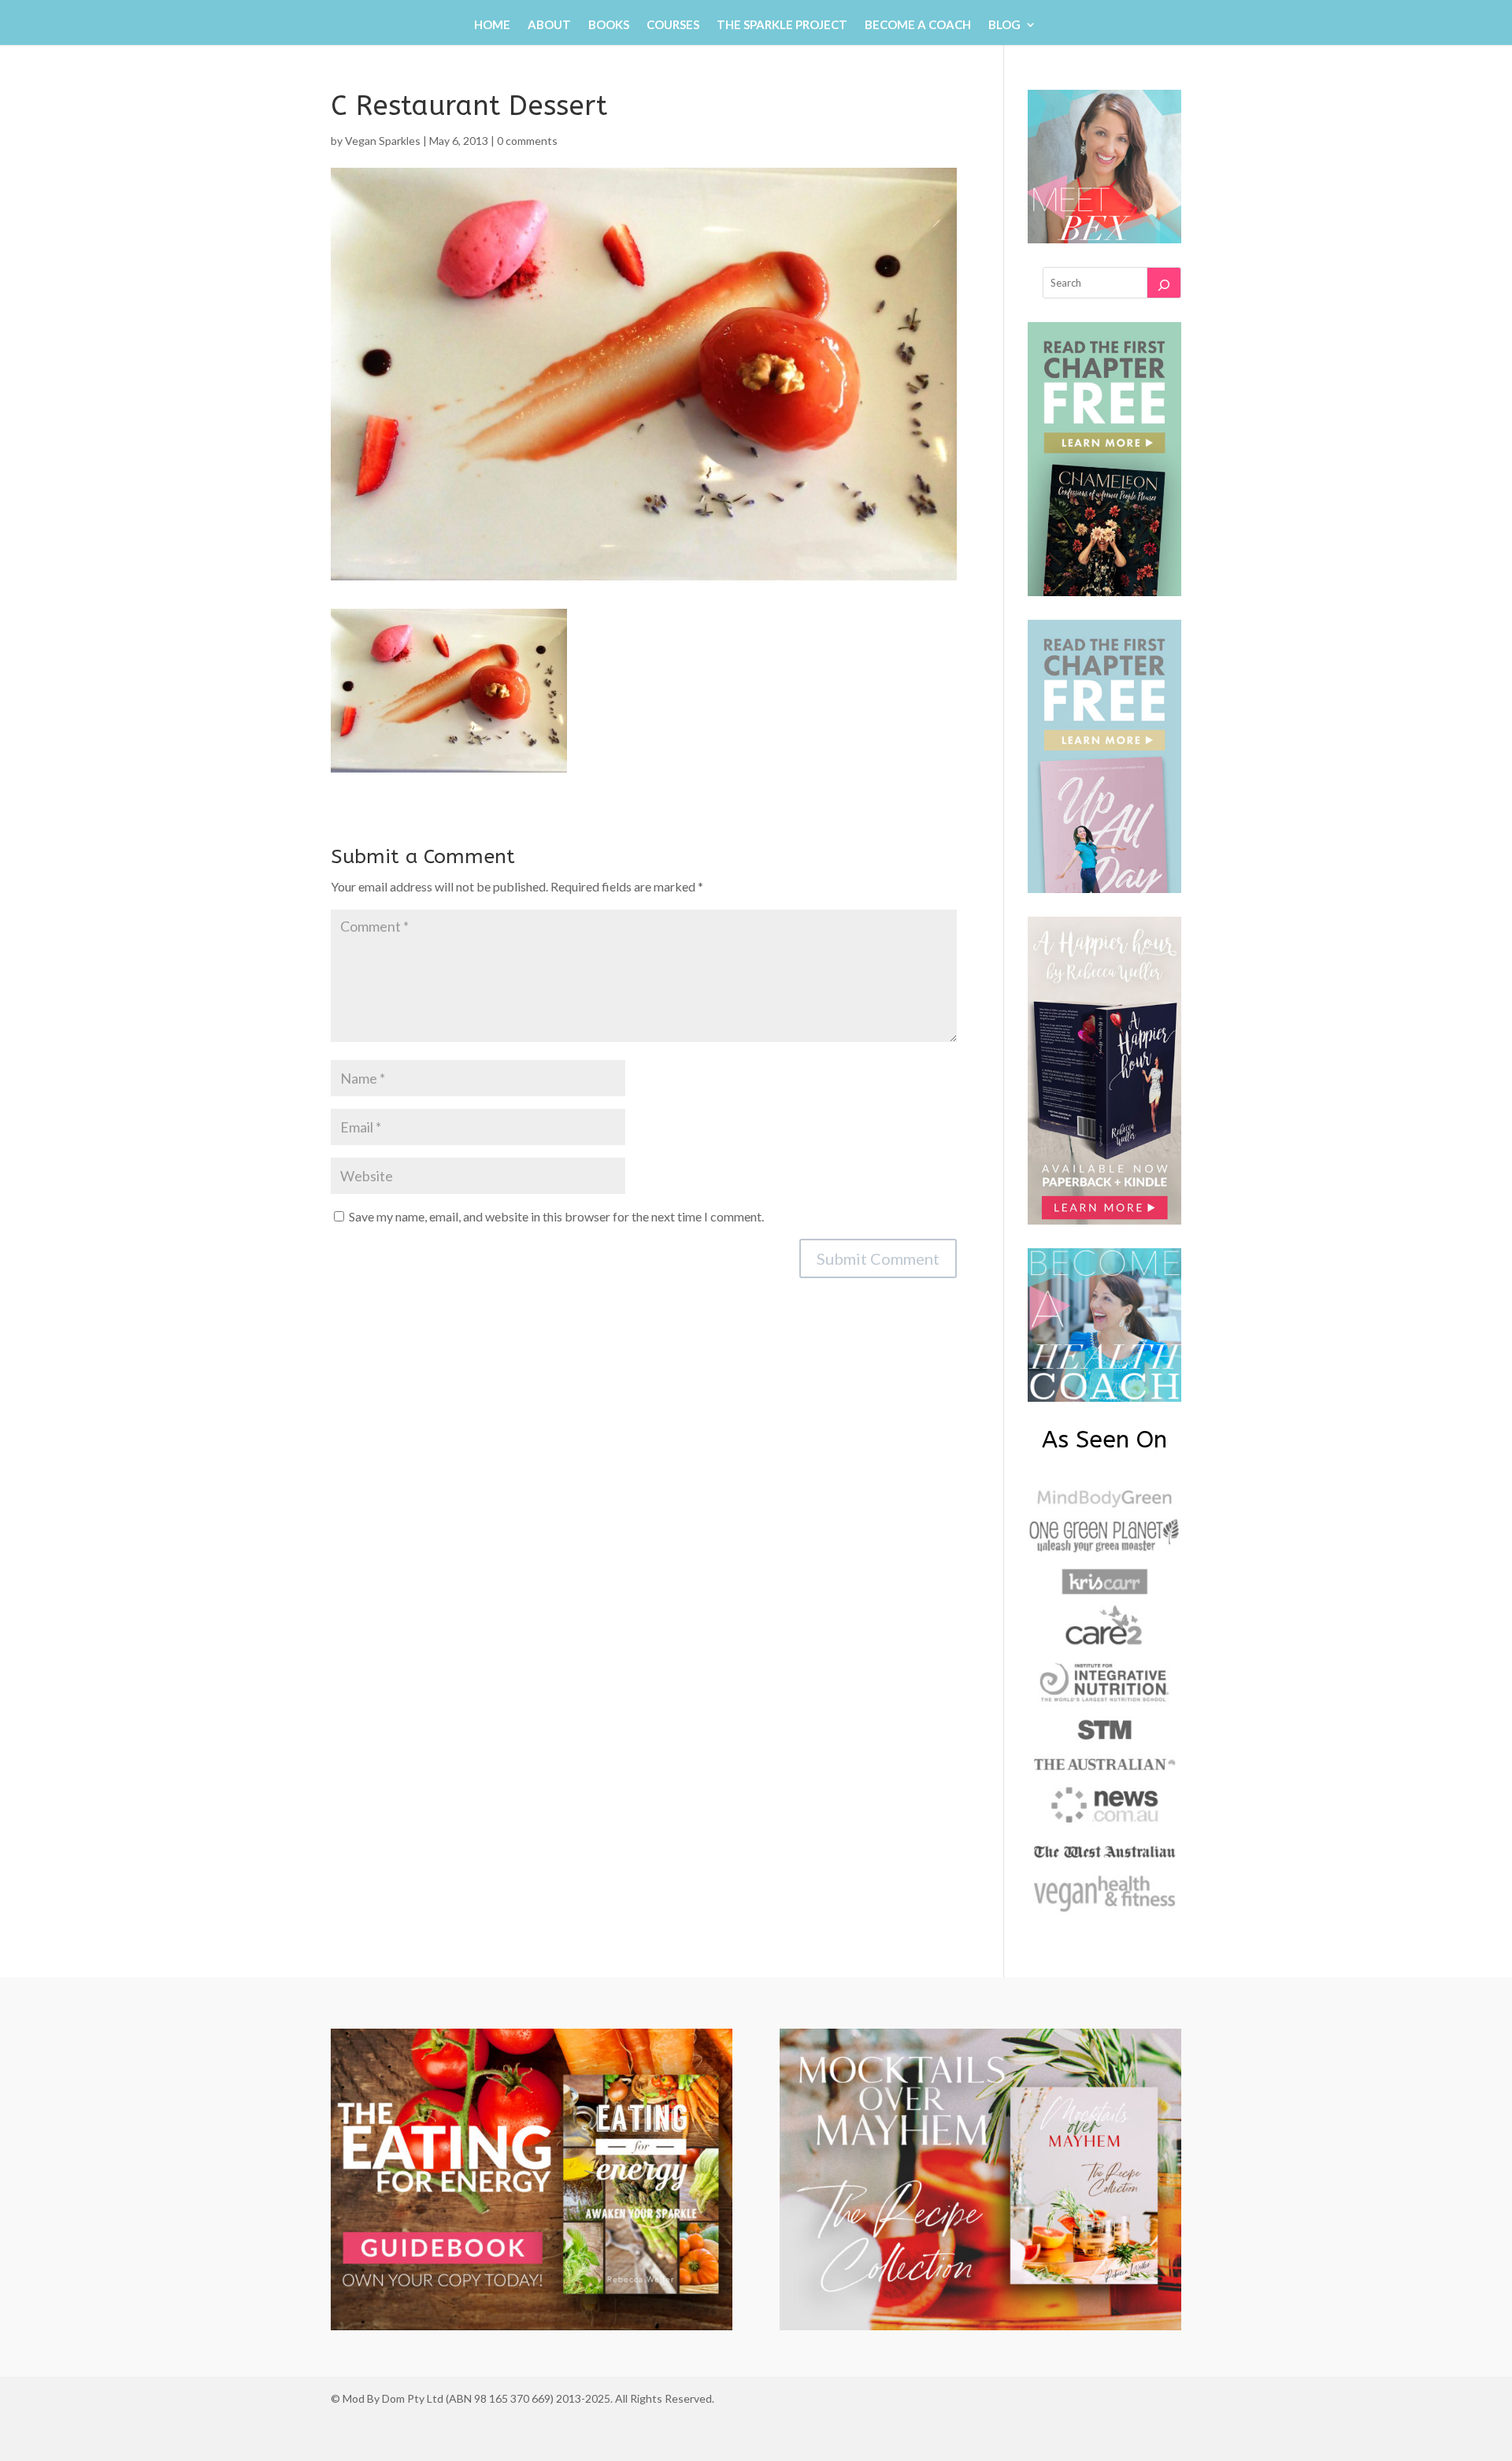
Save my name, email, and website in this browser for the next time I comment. (556, 1216)
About (549, 25)
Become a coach (918, 25)
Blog (1004, 25)
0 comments (527, 141)
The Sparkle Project (782, 25)
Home (492, 25)
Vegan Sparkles (383, 141)
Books (609, 25)
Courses (673, 25)
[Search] (1164, 283)
